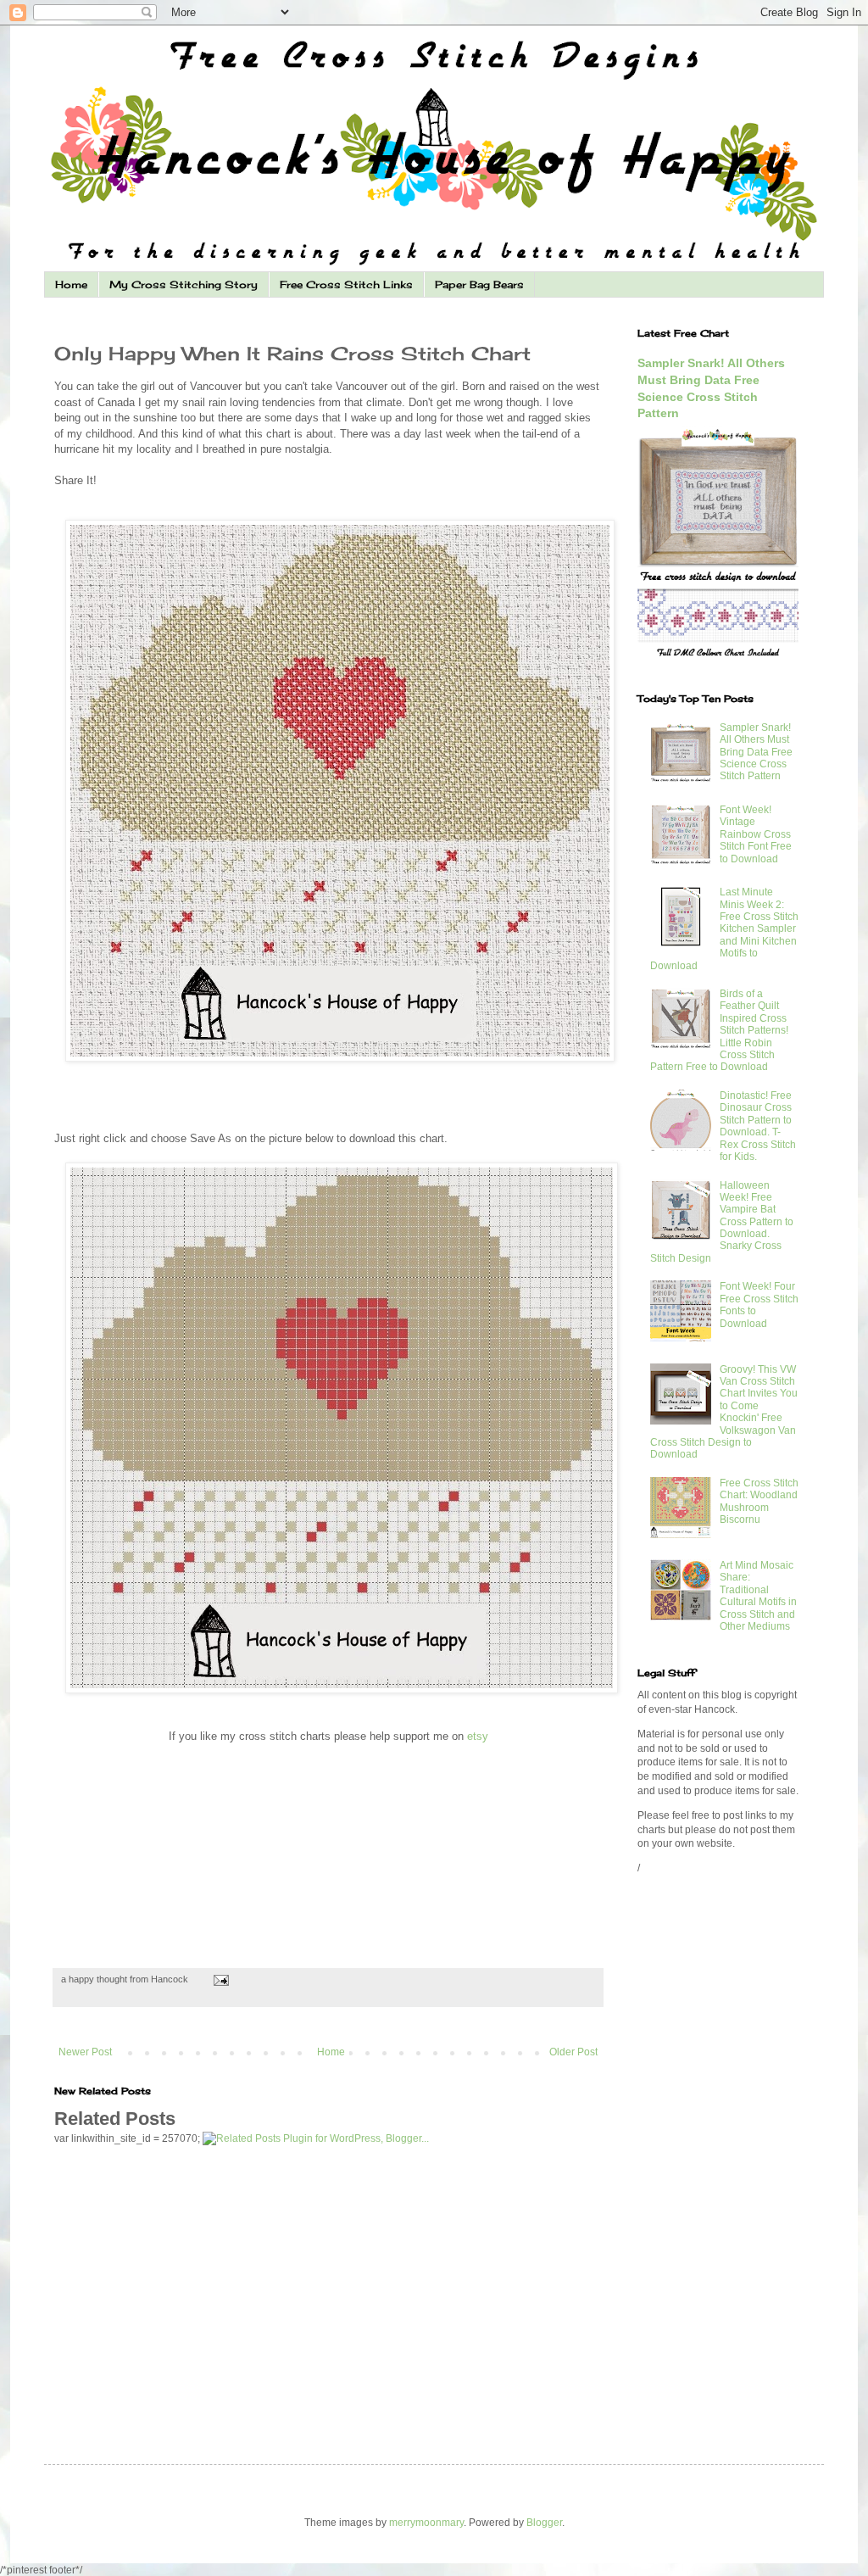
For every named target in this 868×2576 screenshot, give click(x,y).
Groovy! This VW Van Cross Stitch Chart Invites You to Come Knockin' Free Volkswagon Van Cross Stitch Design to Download (724, 1412)
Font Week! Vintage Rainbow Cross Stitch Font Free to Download (756, 834)
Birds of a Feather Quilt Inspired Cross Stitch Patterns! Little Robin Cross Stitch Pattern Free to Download (719, 1030)
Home (71, 284)
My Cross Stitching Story (184, 284)
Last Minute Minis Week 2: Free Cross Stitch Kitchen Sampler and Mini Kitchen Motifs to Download (724, 928)
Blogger (544, 2523)
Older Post (573, 2052)
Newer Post (85, 2052)
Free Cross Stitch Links (346, 284)
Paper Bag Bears (479, 284)
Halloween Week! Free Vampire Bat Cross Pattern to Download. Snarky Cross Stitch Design (722, 1222)
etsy (478, 1736)
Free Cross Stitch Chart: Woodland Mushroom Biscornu (759, 1501)
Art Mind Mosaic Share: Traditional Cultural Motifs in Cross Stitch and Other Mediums (758, 1596)
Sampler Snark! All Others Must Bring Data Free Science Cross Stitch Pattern (756, 752)
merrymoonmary (426, 2523)
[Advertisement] (253, 1104)
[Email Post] (219, 1979)
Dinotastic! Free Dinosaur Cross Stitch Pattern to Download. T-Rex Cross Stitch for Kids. (758, 1126)
